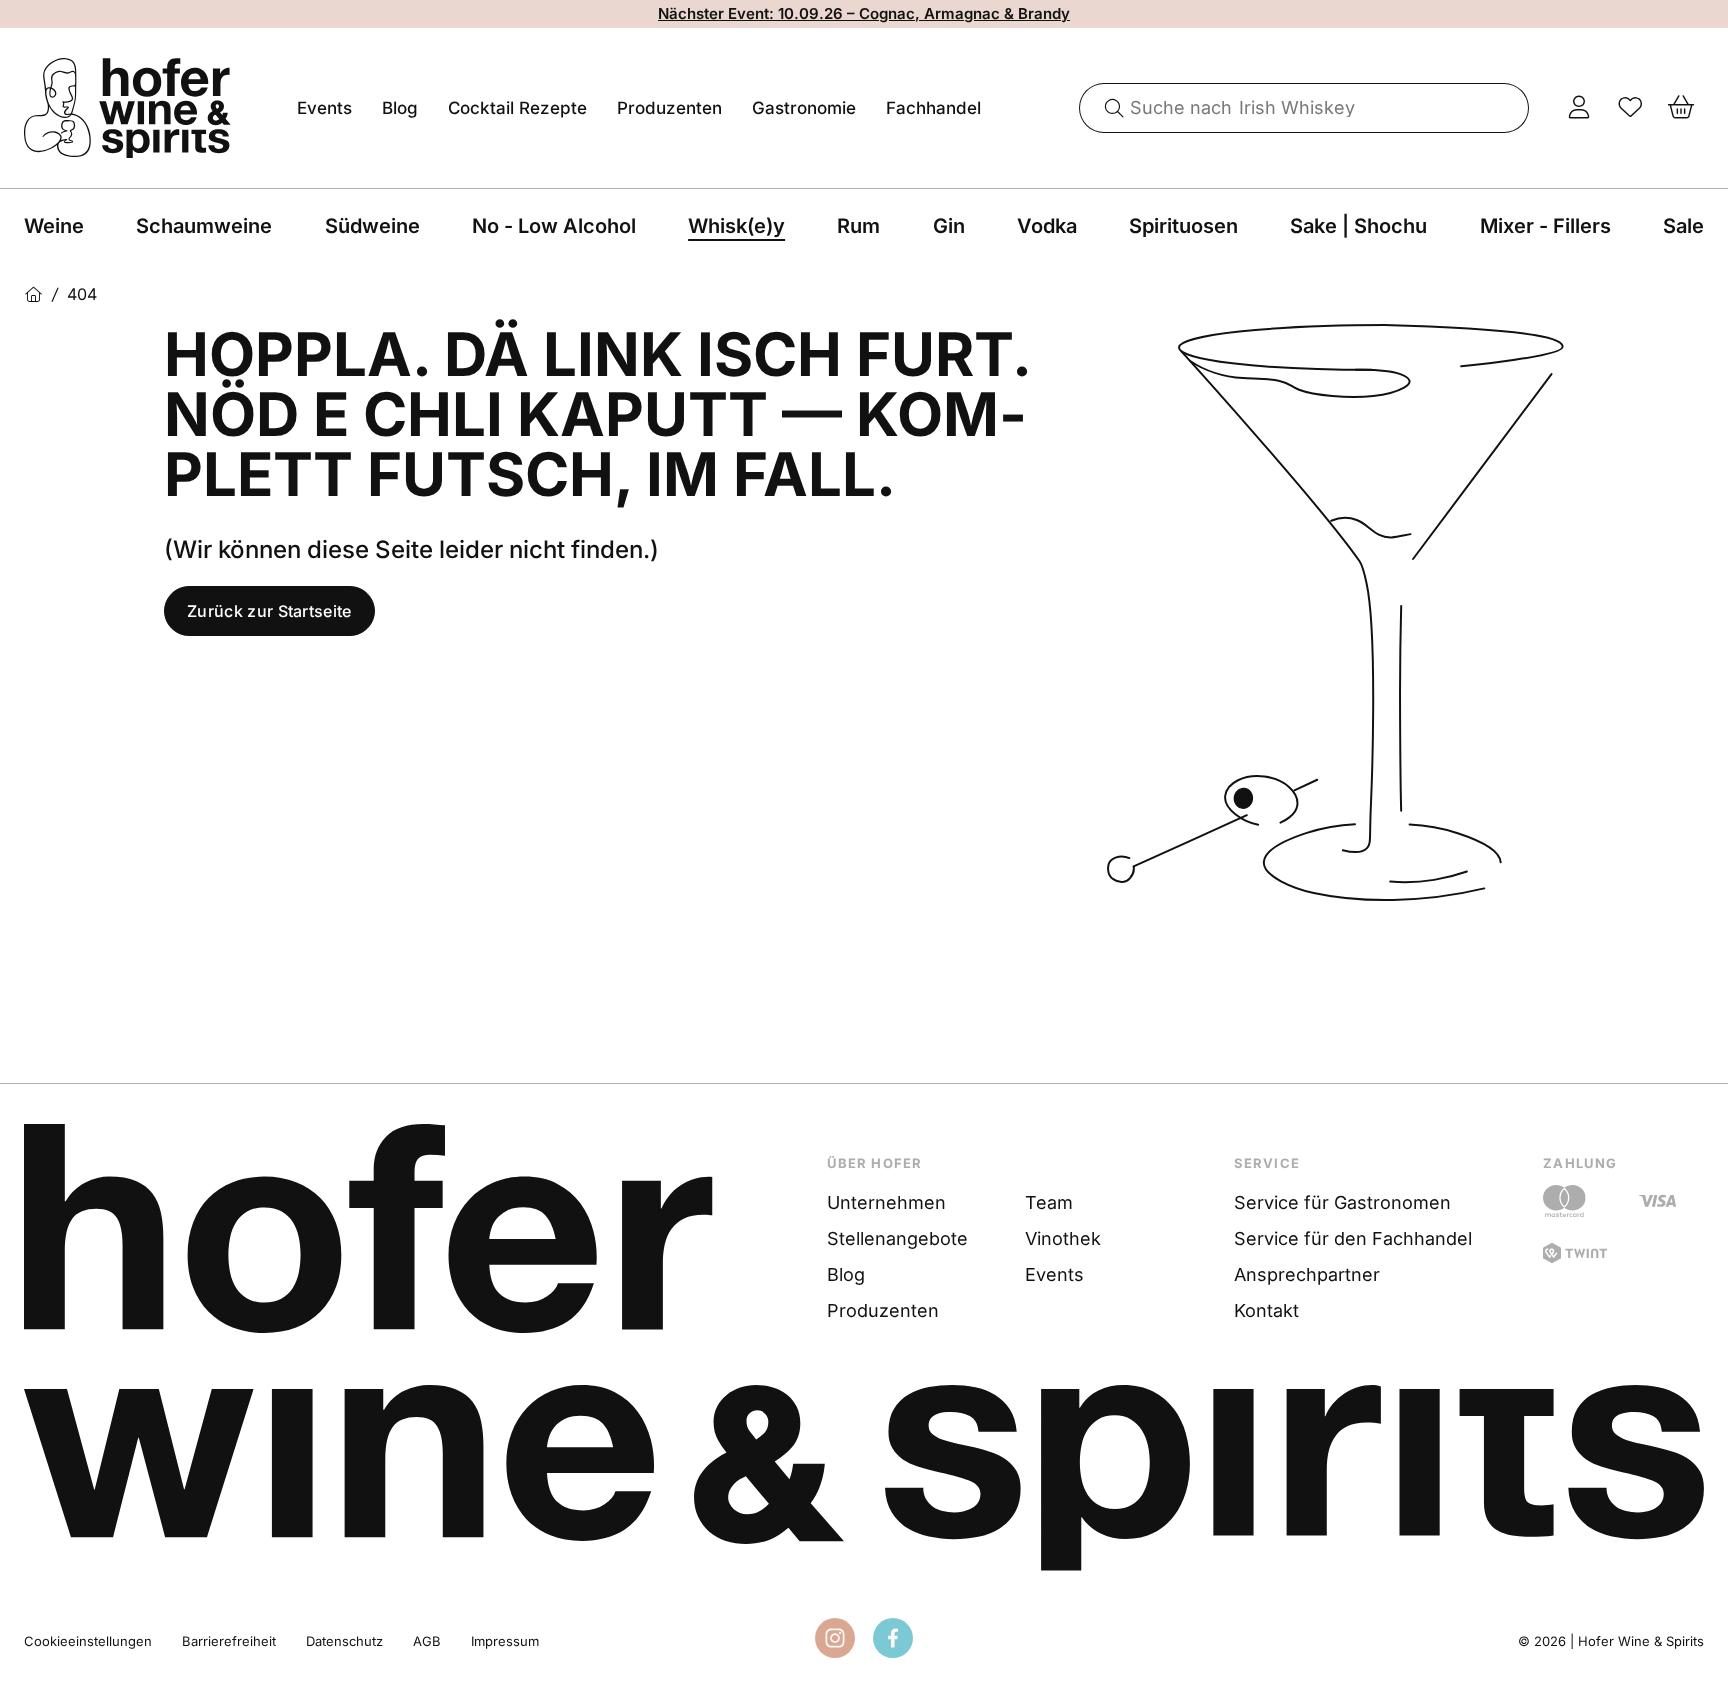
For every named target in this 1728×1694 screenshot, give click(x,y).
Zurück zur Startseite (269, 611)
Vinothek (1063, 1238)
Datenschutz (344, 1641)
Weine (54, 226)
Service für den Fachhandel (1353, 1238)
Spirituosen (1183, 226)
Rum (858, 226)
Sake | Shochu (1358, 226)
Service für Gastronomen (1342, 1202)
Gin (949, 226)
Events (324, 108)
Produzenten (669, 108)
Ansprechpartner (1307, 1274)
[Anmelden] (1579, 108)
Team (1049, 1202)
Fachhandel (933, 108)
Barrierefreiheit (229, 1641)
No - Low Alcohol (554, 226)
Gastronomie (804, 108)
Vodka (1047, 226)
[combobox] (1305, 108)
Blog (400, 108)
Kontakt (1266, 1310)
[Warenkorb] (1681, 108)
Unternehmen (886, 1202)
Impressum (505, 1641)
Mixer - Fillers (1545, 226)
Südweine (372, 226)
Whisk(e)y (736, 226)
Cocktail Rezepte (517, 108)
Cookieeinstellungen (88, 1641)
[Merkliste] (1630, 108)
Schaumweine (204, 226)
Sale (1683, 226)
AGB (427, 1641)
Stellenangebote (897, 1238)
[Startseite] (33, 294)
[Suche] (1107, 108)
